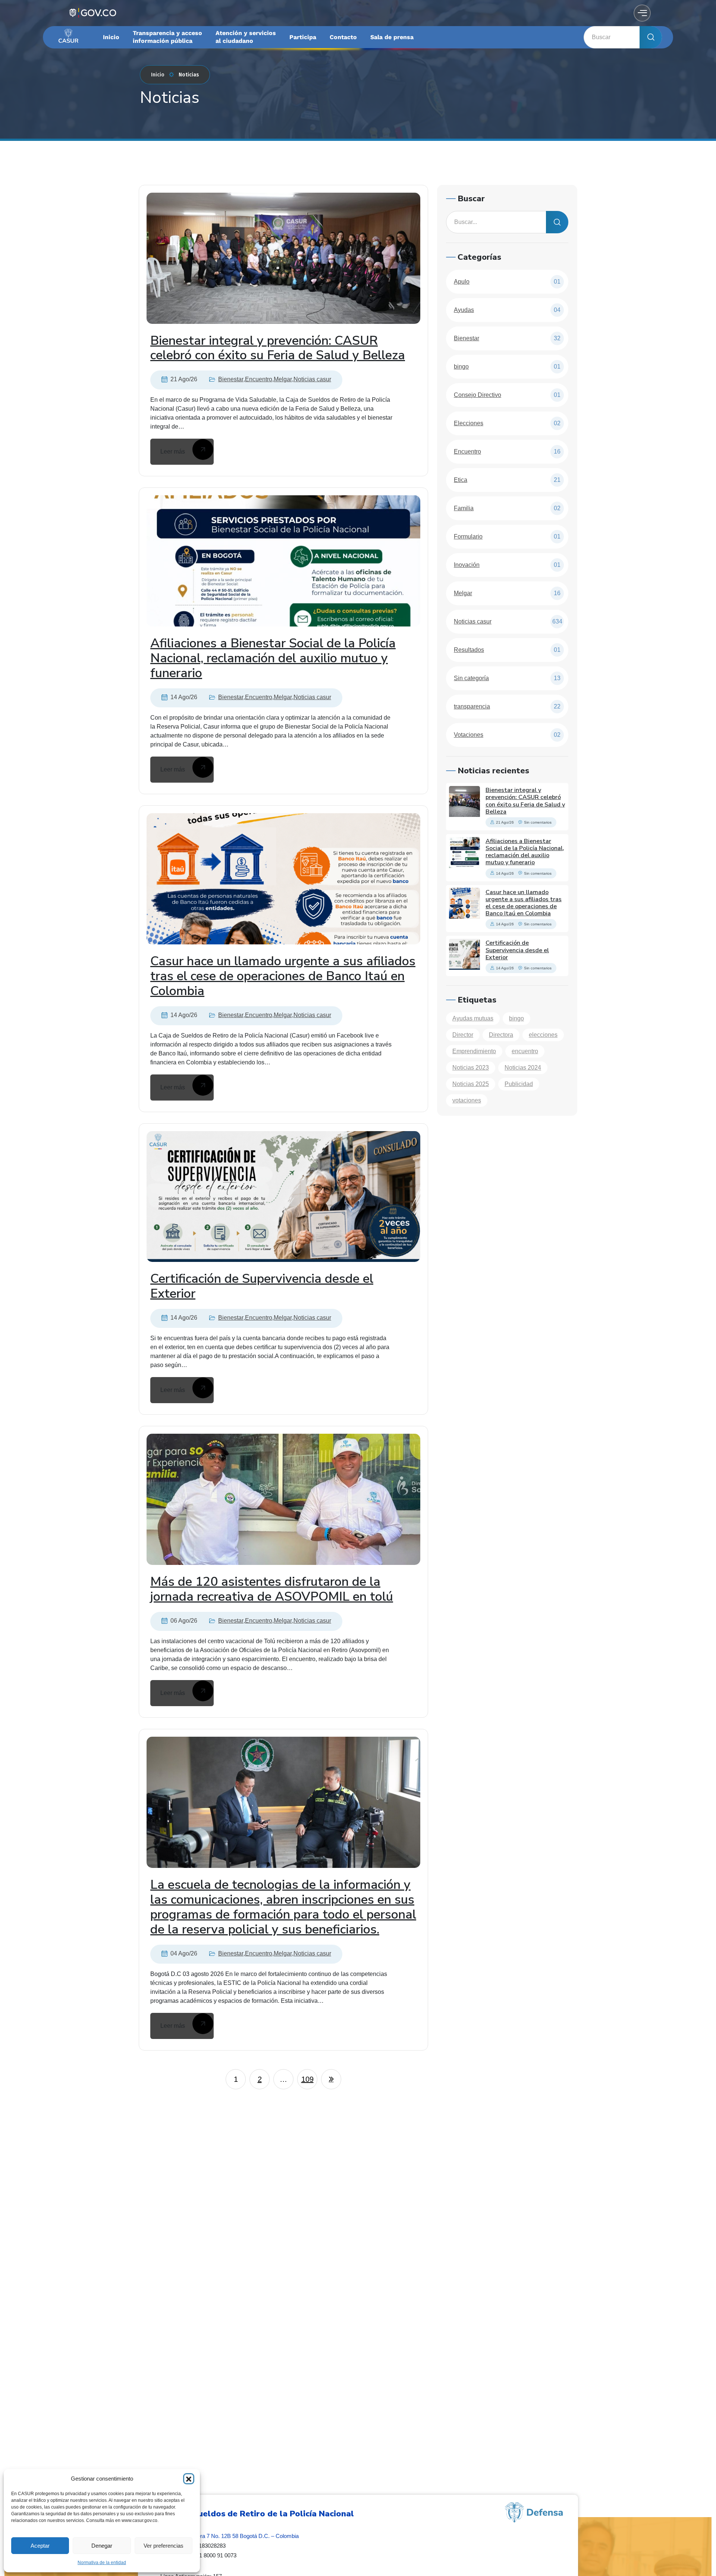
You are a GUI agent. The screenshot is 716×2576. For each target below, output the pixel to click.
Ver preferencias (164, 2546)
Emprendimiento (474, 1051)
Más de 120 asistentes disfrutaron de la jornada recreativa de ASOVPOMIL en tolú (272, 1589)
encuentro (525, 1051)
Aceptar (40, 2546)
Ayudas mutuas (473, 1018)
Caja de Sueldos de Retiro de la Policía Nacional (257, 2514)
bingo (516, 1018)
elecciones (543, 1035)
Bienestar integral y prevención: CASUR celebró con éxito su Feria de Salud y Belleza (278, 348)
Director (463, 1035)
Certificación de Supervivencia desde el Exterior (262, 1286)
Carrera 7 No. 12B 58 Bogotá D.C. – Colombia (243, 2536)
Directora (501, 1035)
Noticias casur (312, 379)
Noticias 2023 (471, 1068)
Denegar (102, 2546)
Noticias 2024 (523, 1068)
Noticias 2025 (471, 1084)
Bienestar (231, 379)
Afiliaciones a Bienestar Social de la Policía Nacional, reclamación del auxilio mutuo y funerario (273, 658)
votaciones (467, 1100)
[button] (189, 2479)
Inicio (158, 75)
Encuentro (259, 379)
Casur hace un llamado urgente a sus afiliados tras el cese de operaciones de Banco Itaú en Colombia (283, 976)
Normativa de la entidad (102, 2563)
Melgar (283, 379)
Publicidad (519, 1084)
